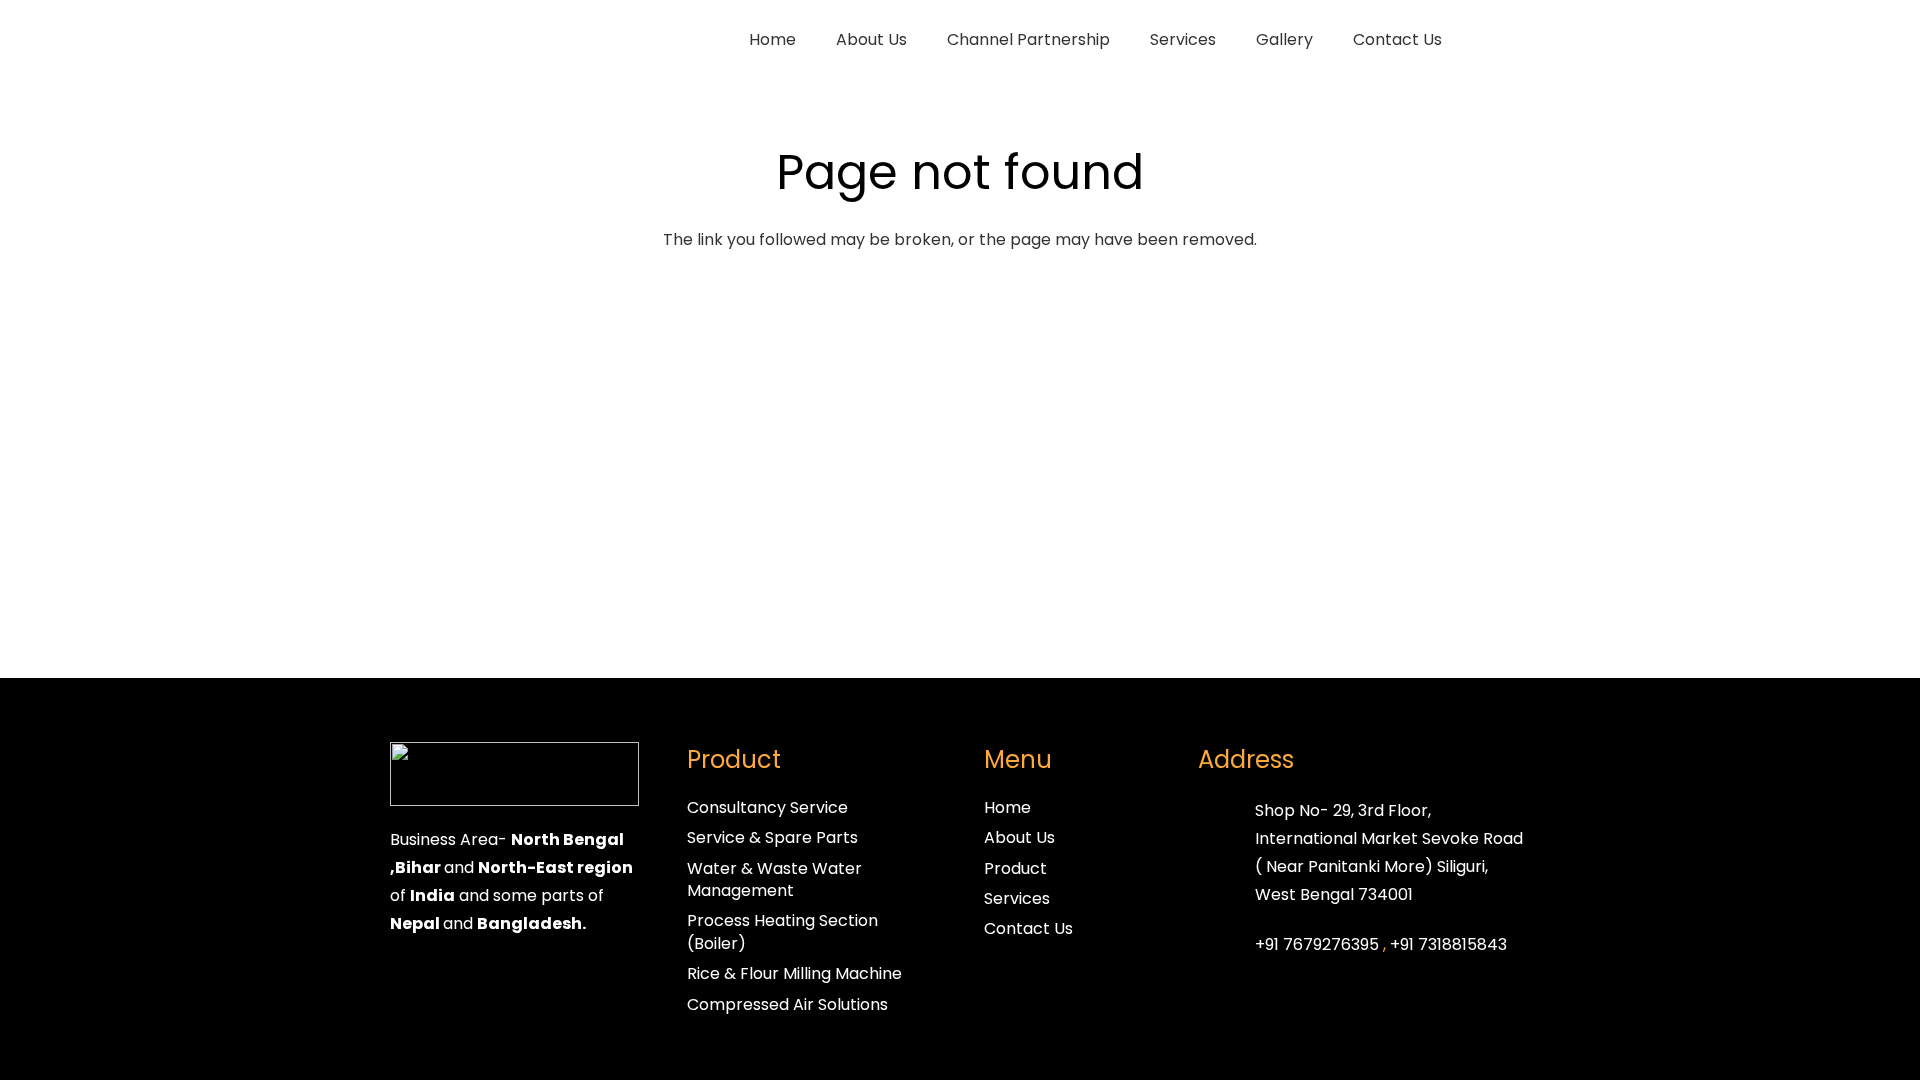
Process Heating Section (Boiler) (782, 931)
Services (1017, 898)
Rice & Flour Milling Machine (794, 973)
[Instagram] (450, 982)
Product (1015, 868)
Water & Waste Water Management (774, 879)
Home (1007, 807)
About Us (1019, 837)
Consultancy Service (767, 807)
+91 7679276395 (1317, 944)
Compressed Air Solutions (787, 1004)
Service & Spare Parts (772, 837)
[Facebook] (410, 982)
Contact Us (1028, 928)
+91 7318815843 (1448, 944)
